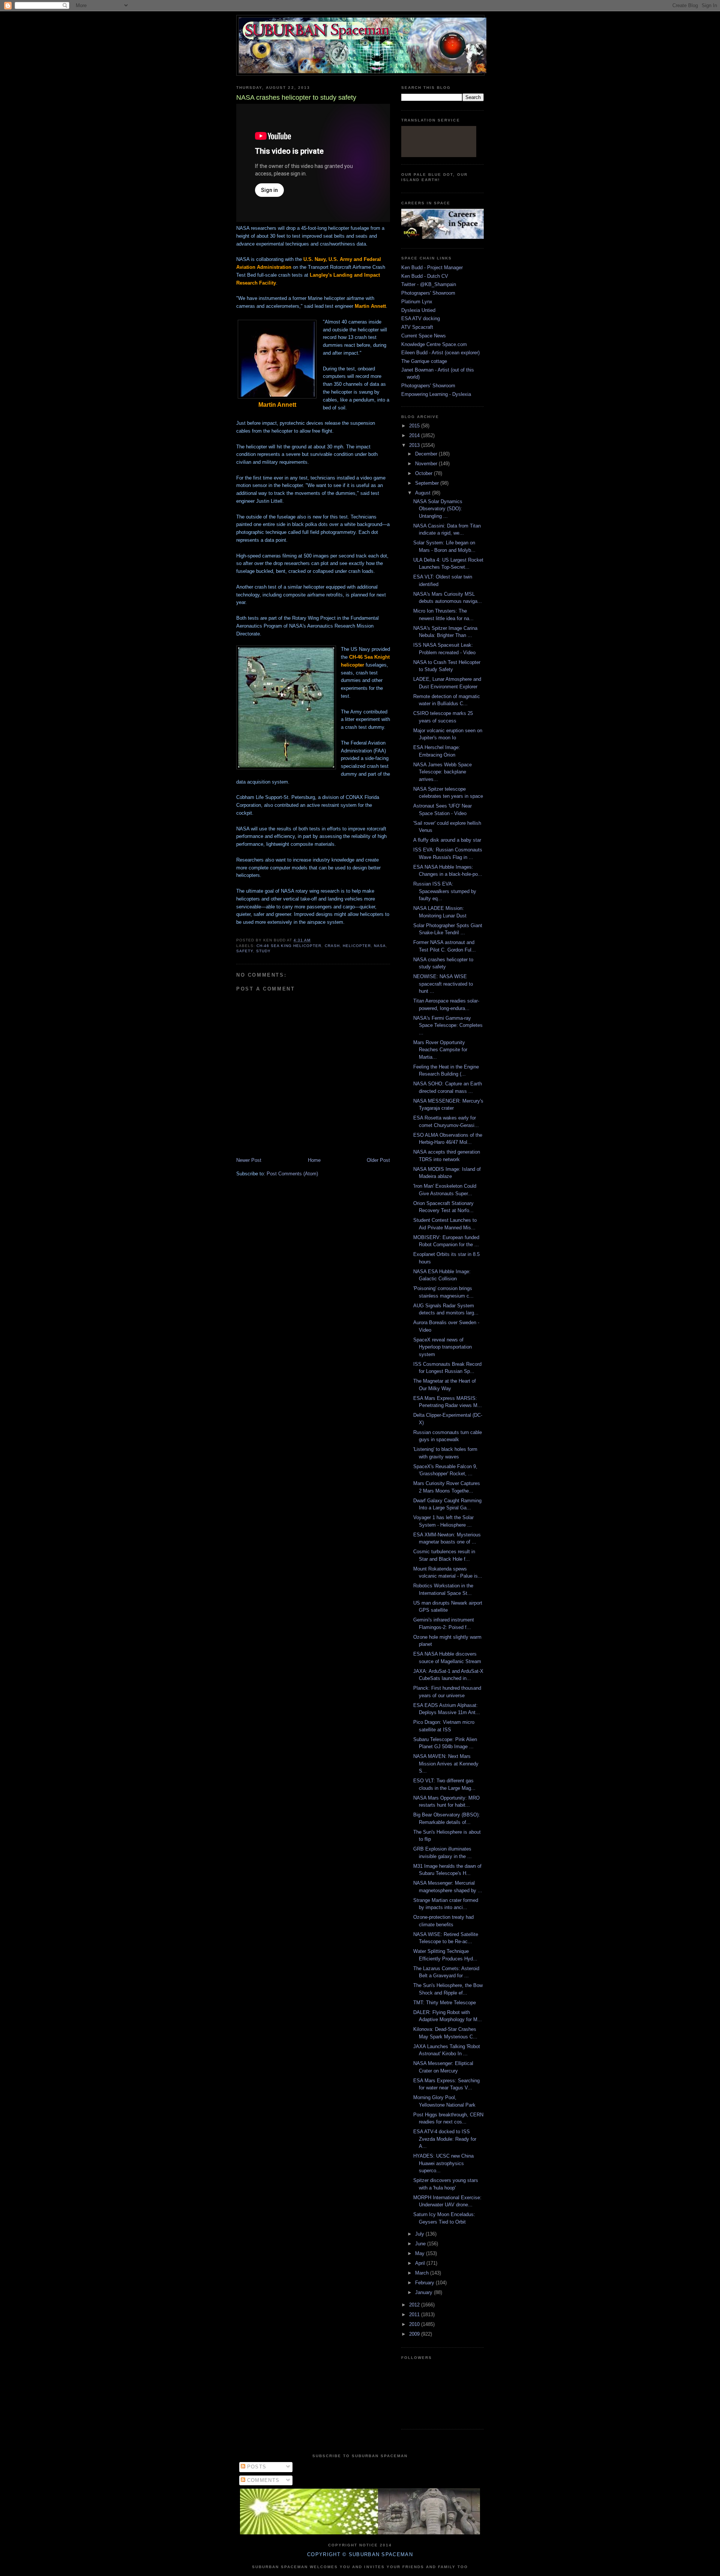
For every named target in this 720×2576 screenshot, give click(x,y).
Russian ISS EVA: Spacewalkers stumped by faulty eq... (445, 891)
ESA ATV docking (421, 318)
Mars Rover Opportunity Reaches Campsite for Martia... (440, 1050)
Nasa (380, 946)
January (424, 2292)
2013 (415, 445)
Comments (262, 2480)
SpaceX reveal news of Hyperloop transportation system (442, 1347)
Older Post (378, 1160)
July (420, 2234)
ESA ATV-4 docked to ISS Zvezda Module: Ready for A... (445, 2139)
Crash (332, 946)
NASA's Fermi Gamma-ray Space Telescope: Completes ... (448, 1025)
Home (314, 1160)
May (421, 2253)
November (427, 464)
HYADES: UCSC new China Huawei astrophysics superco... (443, 2163)
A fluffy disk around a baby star (447, 840)
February (425, 2283)
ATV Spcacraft (417, 327)
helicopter (357, 946)
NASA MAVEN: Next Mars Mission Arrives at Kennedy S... (446, 1764)
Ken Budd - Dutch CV (425, 276)
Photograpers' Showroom (428, 293)
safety (245, 951)
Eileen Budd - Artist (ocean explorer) (440, 353)
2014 (415, 435)
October (424, 473)
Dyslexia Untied (418, 310)
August (424, 493)
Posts (256, 2467)
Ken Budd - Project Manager (432, 267)
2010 (415, 2324)
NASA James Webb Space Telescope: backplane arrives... (442, 772)
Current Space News (424, 336)
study (263, 951)
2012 (415, 2305)
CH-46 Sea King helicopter (289, 946)
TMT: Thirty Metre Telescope (445, 2003)
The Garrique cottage (424, 361)
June (421, 2244)
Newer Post (249, 1160)
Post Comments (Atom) (292, 1174)
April (421, 2263)
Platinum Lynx (417, 302)
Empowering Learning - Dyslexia (436, 394)
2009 (415, 2334)
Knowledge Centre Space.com (434, 344)
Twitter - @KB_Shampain (429, 284)
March (423, 2273)
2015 (415, 426)
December (427, 454)
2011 (415, 2315)
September (428, 483)
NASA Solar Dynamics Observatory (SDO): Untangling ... (438, 509)
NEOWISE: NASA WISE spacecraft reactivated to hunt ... (443, 984)
